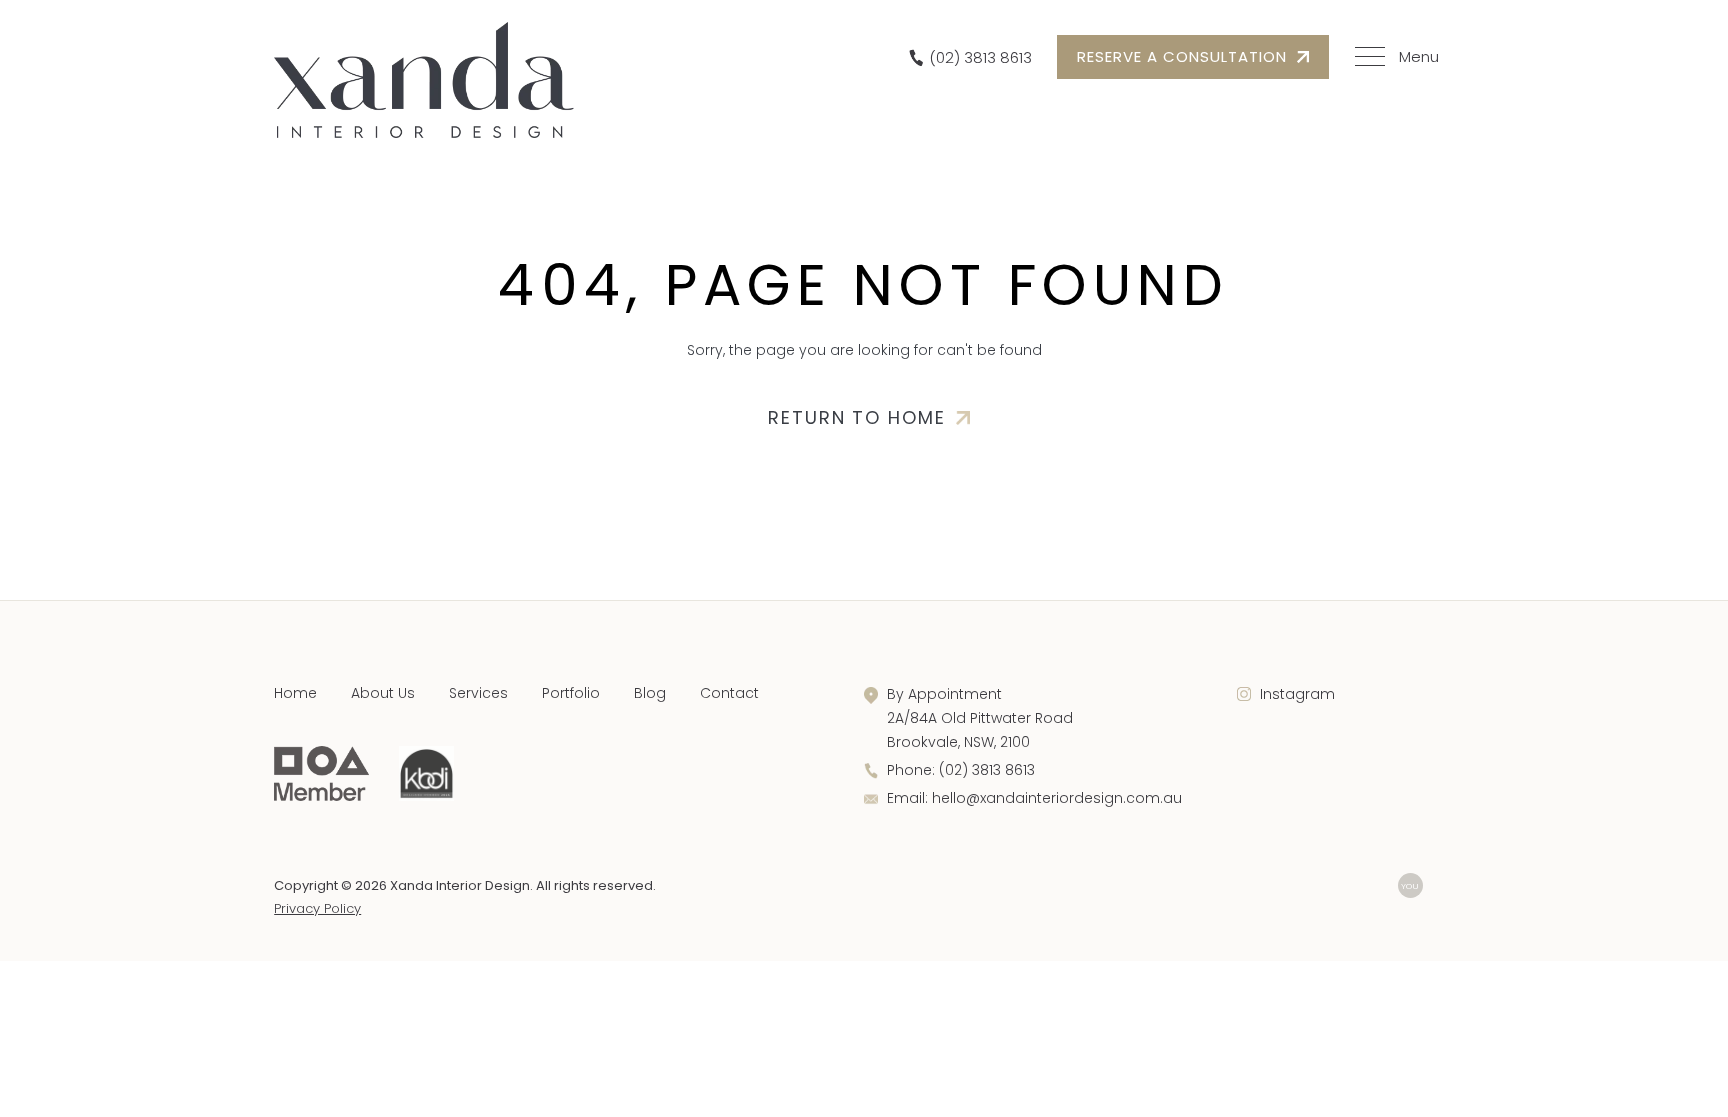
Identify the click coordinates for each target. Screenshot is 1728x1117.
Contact (729, 693)
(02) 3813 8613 (987, 770)
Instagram (1297, 694)
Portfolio (571, 693)
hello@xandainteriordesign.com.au (1057, 798)
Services (478, 693)
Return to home (857, 417)
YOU (1410, 885)
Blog (650, 693)
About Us (383, 693)
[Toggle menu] (1394, 57)
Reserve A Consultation (1182, 56)
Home (295, 693)
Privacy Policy (317, 908)
